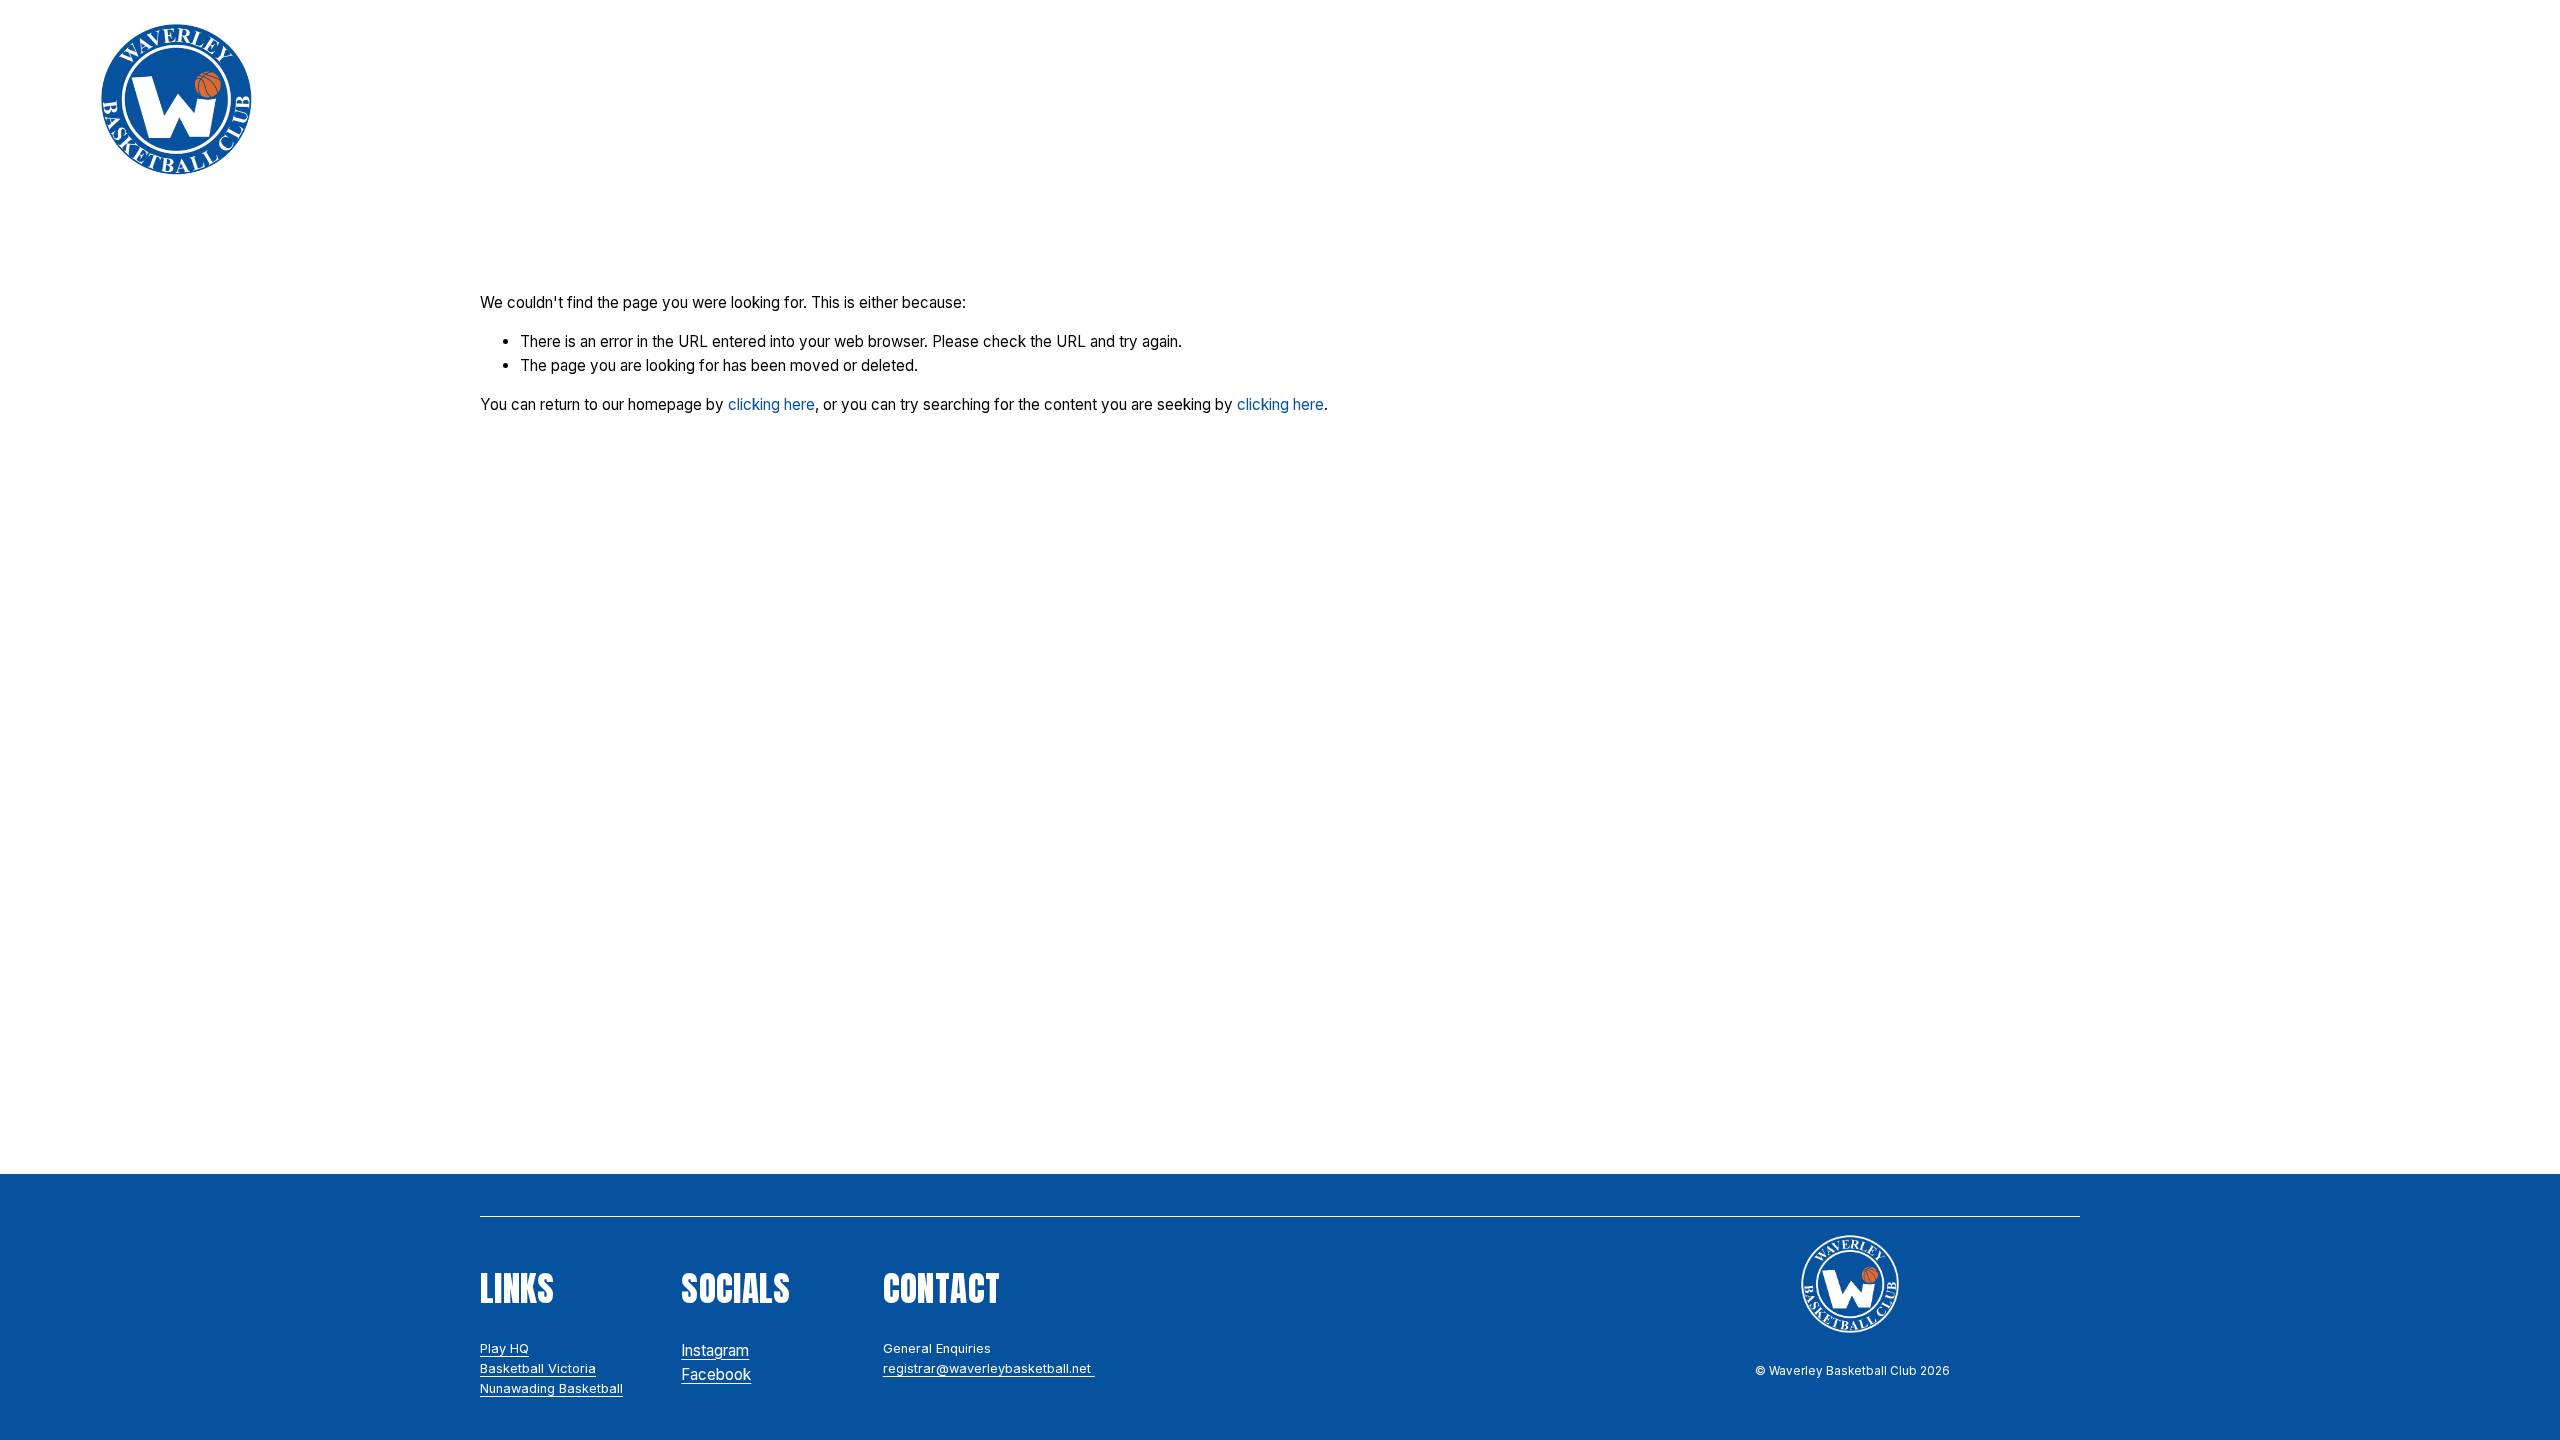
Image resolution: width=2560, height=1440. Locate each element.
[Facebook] (2425, 100)
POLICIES (1028, 100)
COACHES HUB (1815, 100)
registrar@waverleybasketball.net (989, 1368)
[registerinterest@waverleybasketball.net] (2472, 100)
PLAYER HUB (1650, 100)
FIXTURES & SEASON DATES (1413, 100)
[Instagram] (2377, 100)
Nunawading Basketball (551, 1388)
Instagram (715, 1350)
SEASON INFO (1171, 100)
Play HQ (504, 1348)
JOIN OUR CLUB (872, 100)
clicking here (771, 404)
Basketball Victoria (538, 1368)
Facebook (716, 1374)
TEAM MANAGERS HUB (2034, 100)
